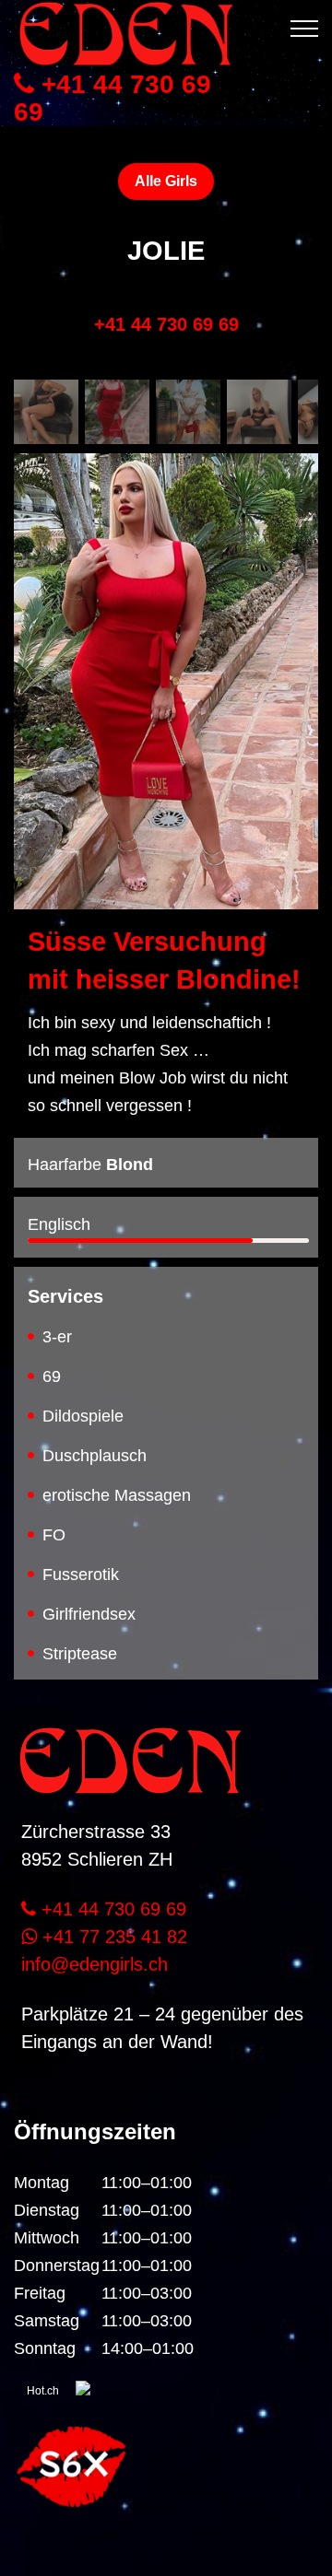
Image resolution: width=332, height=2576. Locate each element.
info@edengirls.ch (95, 1964)
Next (290, 645)
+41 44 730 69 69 (113, 99)
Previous (41, 645)
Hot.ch (43, 2391)
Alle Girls (166, 181)
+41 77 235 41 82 (112, 1937)
